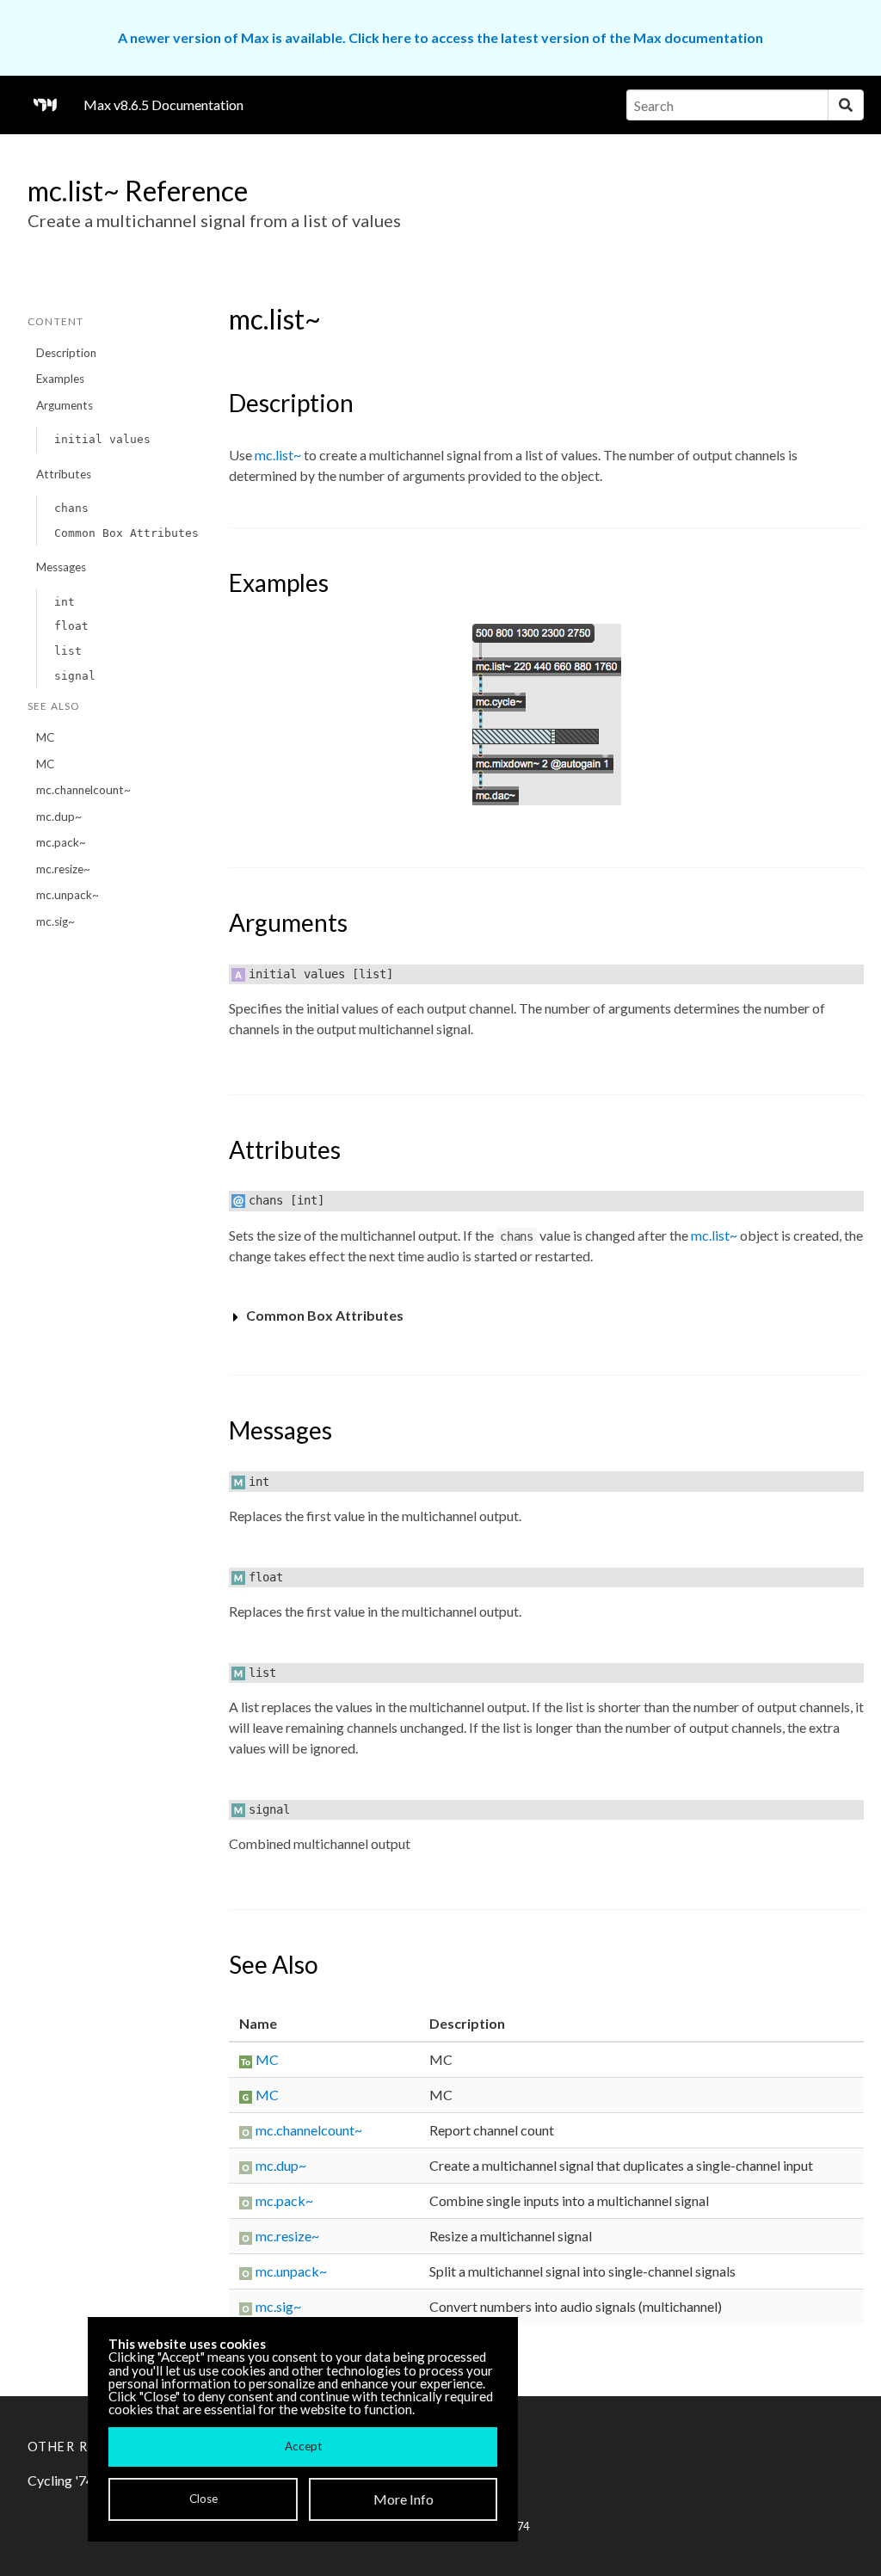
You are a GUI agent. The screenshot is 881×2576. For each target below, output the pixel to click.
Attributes (64, 474)
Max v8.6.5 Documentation (163, 105)
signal (75, 676)
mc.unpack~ (68, 895)
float (71, 626)
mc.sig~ (55, 921)
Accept (303, 2446)
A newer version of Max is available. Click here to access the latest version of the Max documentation (440, 37)
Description (66, 353)
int (65, 602)
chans (71, 508)
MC (45, 737)
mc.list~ (278, 455)
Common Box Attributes (126, 533)
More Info (404, 2499)
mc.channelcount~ (83, 790)
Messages (61, 567)
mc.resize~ (63, 869)
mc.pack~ (61, 842)
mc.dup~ (59, 817)
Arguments (65, 405)
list (68, 651)
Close (203, 2499)
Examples (60, 379)
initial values (102, 439)
